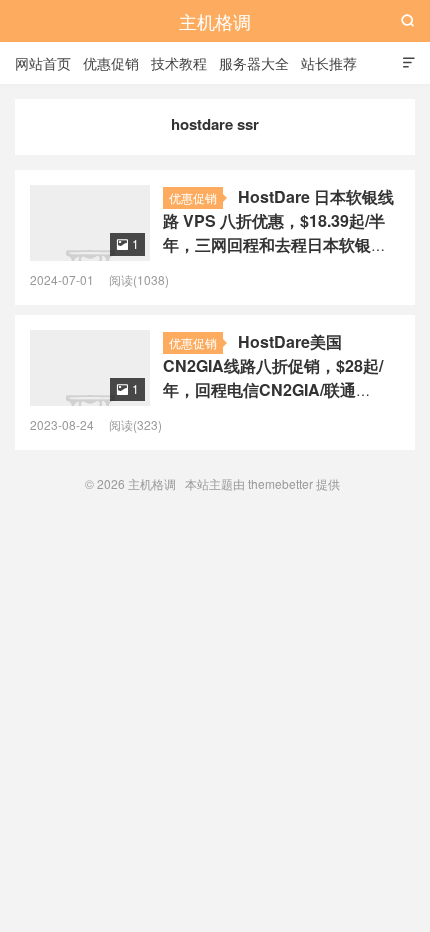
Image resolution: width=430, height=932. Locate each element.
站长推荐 (329, 63)
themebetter (280, 483)
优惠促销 (111, 63)
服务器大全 (254, 63)
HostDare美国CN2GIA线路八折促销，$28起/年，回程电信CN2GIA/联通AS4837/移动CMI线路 (273, 377)
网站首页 (43, 63)
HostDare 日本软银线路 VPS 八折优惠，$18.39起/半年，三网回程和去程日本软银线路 (278, 232)
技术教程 (179, 63)
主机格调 (215, 21)
